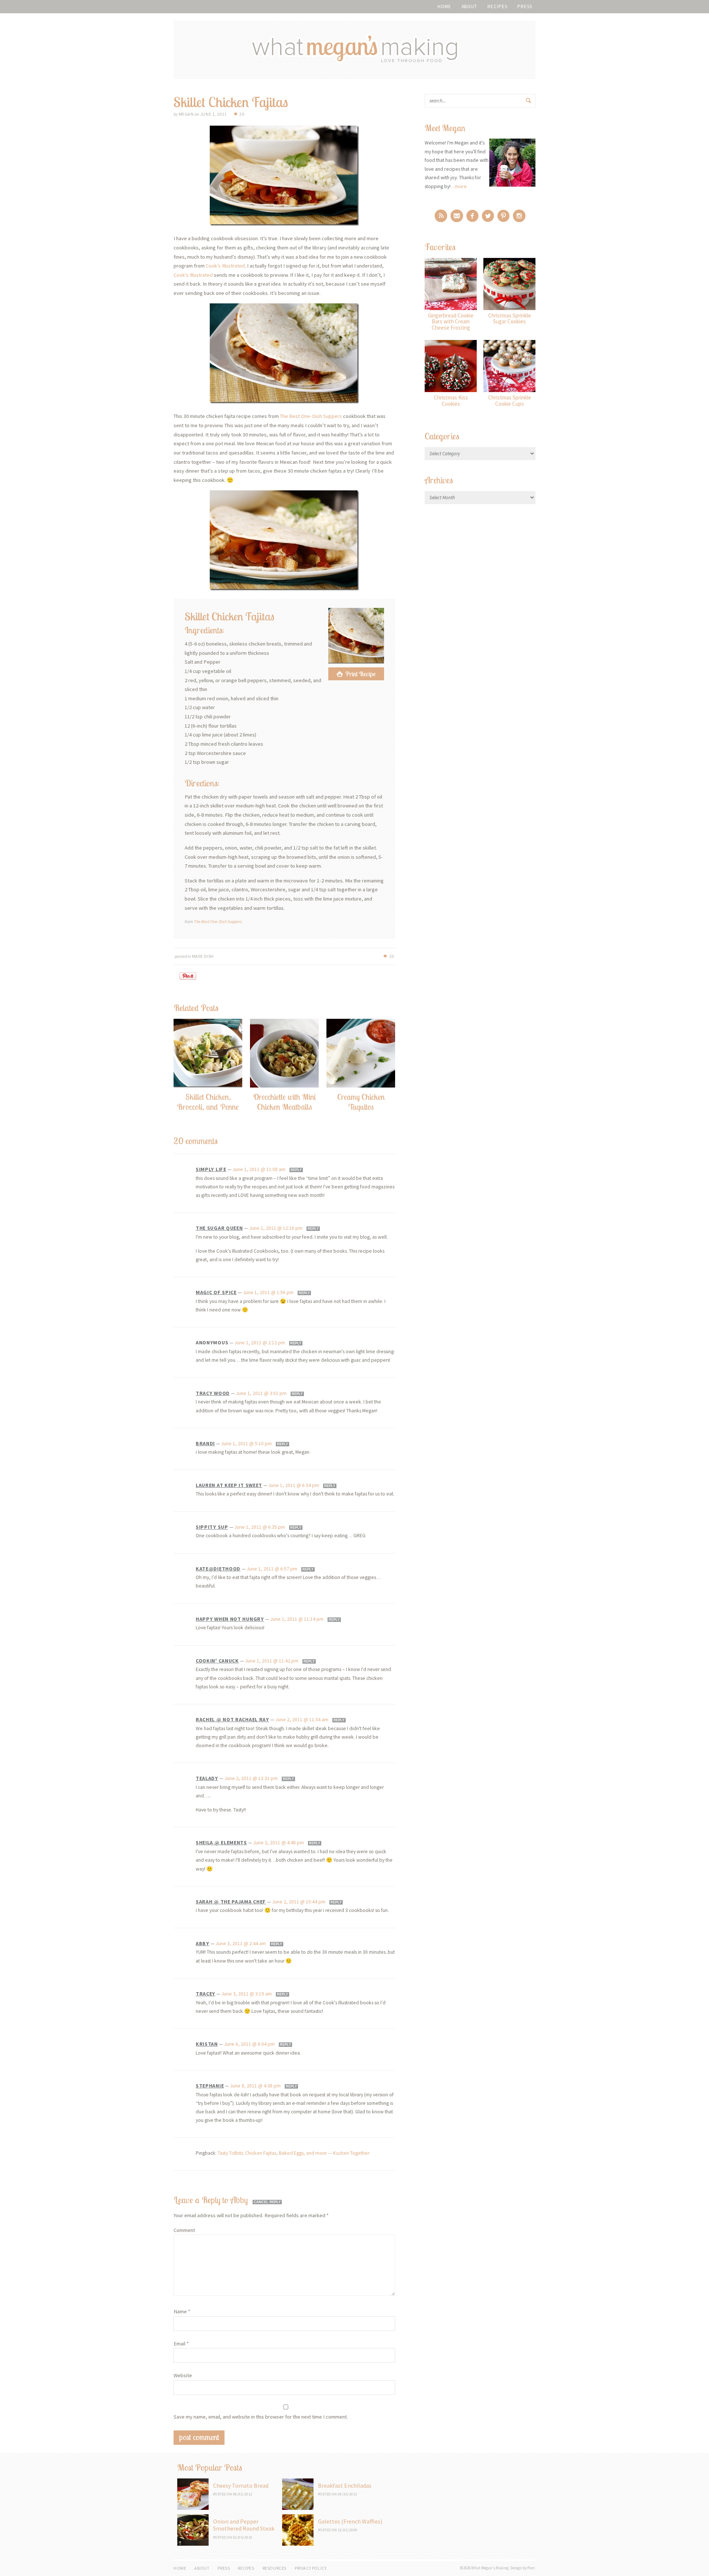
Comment (184, 2230)
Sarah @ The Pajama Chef (231, 1902)
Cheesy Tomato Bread (241, 2485)
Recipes (497, 6)
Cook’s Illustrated (225, 266)
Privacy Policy (311, 2568)
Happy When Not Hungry (230, 1619)
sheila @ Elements (221, 1842)
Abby (203, 1943)
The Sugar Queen (219, 1228)
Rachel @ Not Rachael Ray (232, 1719)
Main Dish (203, 956)
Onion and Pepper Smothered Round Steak (244, 2525)
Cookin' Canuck (217, 1661)
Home (444, 6)
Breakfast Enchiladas (345, 2485)
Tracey (205, 1994)
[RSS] (441, 216)
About (470, 6)
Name (182, 2311)
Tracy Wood (213, 1393)
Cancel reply (267, 2202)
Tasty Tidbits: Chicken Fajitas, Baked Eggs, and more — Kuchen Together (293, 2153)
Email (181, 2344)
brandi (205, 1443)
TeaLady (207, 1778)
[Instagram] (519, 216)
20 (242, 114)
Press (525, 6)
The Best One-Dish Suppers (311, 416)
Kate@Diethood (218, 1569)
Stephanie (210, 2086)
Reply (296, 1170)
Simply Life (211, 1169)
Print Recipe (360, 674)
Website (183, 2375)
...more (459, 186)
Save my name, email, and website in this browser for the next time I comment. (261, 2417)
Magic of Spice (216, 1292)
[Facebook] (472, 216)
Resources (275, 2568)
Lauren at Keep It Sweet (229, 1485)
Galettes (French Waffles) (350, 2521)
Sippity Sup (212, 1527)
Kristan (207, 2044)
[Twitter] (488, 216)
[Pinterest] (504, 216)
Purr (531, 2568)
